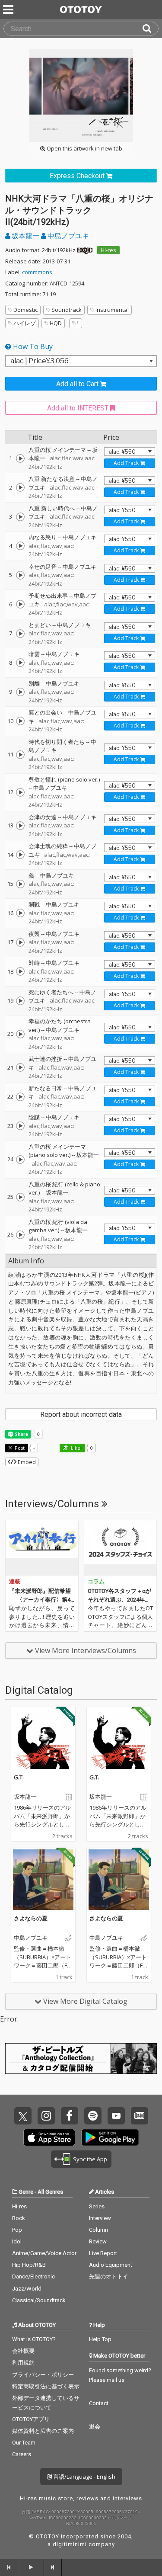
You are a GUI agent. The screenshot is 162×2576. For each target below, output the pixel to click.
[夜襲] (20, 942)
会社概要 (23, 2351)
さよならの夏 (31, 1918)
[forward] (53, 2567)
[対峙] (20, 971)
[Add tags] (76, 323)
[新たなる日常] (20, 1097)
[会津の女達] (20, 826)
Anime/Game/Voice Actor (44, 2253)
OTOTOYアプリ (31, 2419)
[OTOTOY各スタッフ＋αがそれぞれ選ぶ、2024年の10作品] (121, 1548)
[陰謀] (20, 1126)
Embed (26, 1462)
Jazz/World (27, 2289)
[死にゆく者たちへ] (20, 1001)
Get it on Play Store (110, 2137)
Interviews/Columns (53, 1504)
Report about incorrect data (81, 1415)
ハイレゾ (25, 323)
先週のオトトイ (109, 2276)
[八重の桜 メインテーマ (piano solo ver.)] (20, 1160)
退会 (95, 2427)
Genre (26, 2192)
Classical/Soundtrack (39, 2300)
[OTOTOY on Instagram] (46, 2116)
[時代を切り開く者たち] (20, 755)
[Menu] (9, 10)
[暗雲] (20, 663)
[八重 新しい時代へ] (20, 517)
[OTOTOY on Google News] (140, 2116)
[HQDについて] (85, 250)
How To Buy (32, 346)
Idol (17, 2241)
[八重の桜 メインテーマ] (20, 458)
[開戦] (20, 913)
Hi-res (108, 250)
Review (98, 2241)
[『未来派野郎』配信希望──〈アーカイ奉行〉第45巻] (42, 1548)
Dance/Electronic (33, 2276)
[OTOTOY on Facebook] (70, 2116)
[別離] (20, 692)
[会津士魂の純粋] (20, 855)
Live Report (103, 2253)
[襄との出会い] (20, 721)
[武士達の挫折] (20, 1067)
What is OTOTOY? (34, 2339)
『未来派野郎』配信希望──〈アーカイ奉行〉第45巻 (41, 1599)
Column (98, 2230)
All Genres (50, 2192)
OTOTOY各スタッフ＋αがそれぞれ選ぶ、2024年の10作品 (119, 1599)
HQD (56, 323)
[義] (20, 884)
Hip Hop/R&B (29, 2265)
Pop (17, 2230)
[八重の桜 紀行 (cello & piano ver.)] (20, 1197)
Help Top (100, 2339)
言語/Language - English (84, 2477)
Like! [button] (76, 1448)
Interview (100, 2218)
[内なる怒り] (20, 546)
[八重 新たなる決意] (20, 487)
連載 (15, 1581)
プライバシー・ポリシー (43, 2375)
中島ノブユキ (67, 236)
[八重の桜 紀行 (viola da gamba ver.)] (20, 1235)
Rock (19, 2218)
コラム (96, 1581)
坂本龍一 (25, 236)
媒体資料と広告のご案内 (43, 2431)
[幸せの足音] (20, 575)
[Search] (150, 29)
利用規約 (23, 2363)
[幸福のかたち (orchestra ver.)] (20, 1034)
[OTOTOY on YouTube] (116, 2116)
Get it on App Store (49, 2137)
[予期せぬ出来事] (20, 604)
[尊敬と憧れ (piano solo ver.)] (20, 792)
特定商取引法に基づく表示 (46, 2386)
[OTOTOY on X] (23, 2116)
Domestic (25, 310)
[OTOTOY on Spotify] (93, 2116)
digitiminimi (70, 2544)
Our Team (24, 2443)
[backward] (9, 2567)
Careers (22, 2454)
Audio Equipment (111, 2265)
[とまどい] (20, 634)
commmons (37, 272)
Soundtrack (67, 310)
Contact (99, 2403)
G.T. (19, 1777)
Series (97, 2206)
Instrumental (112, 310)
